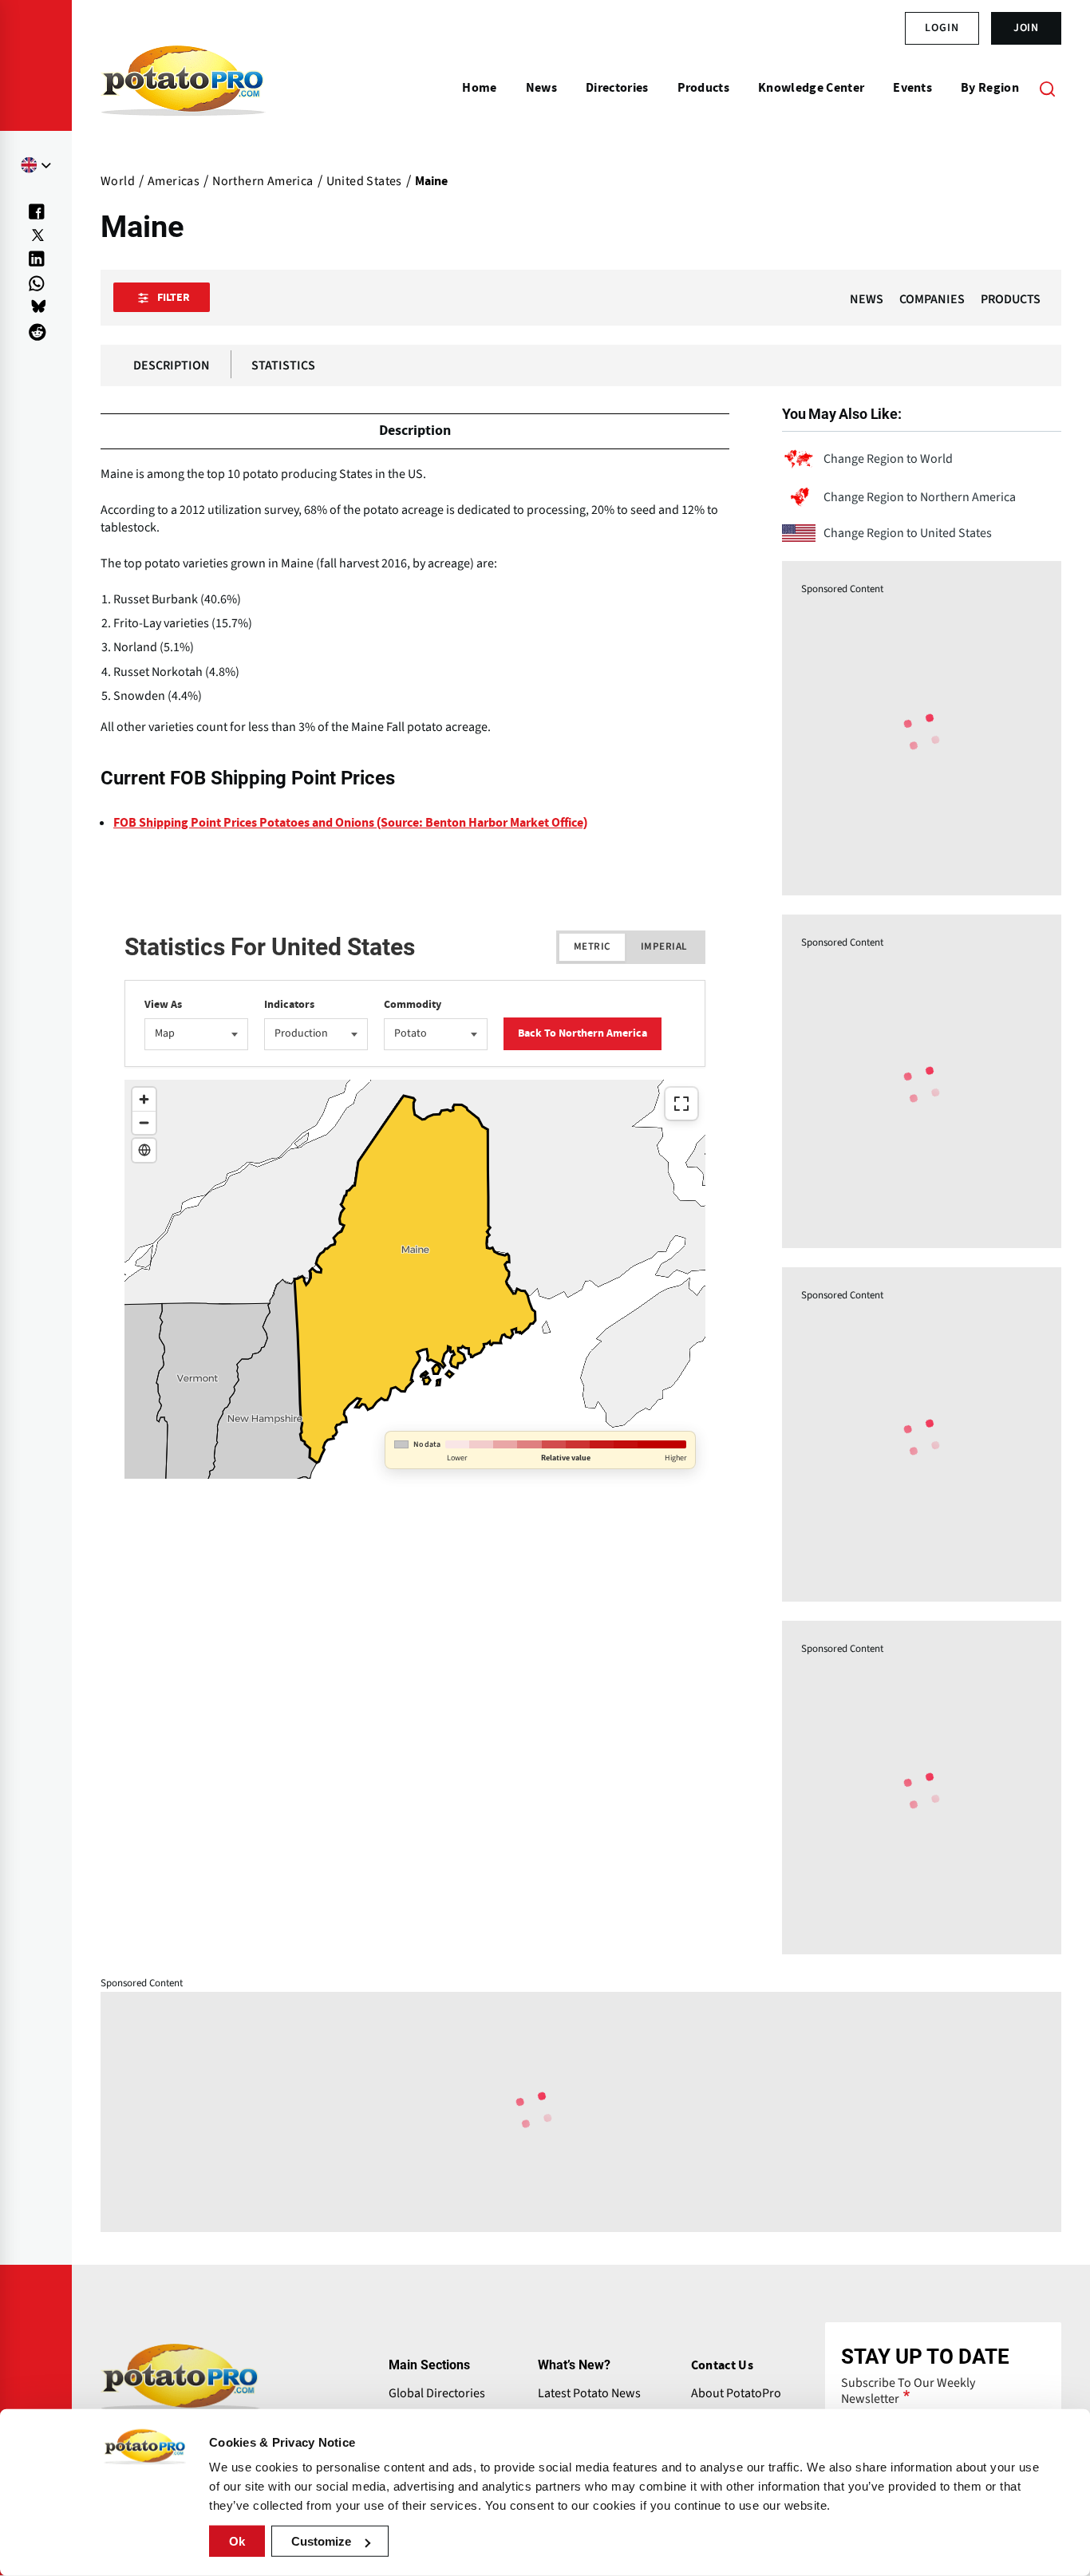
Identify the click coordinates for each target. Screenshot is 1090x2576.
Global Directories (437, 2393)
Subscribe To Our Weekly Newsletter (908, 2391)
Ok (237, 2541)
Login (942, 28)
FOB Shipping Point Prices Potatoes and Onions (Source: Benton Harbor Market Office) (350, 823)
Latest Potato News (589, 2393)
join (1027, 28)
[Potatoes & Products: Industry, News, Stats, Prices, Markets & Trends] (183, 88)
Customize (321, 2541)
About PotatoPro (736, 2393)
